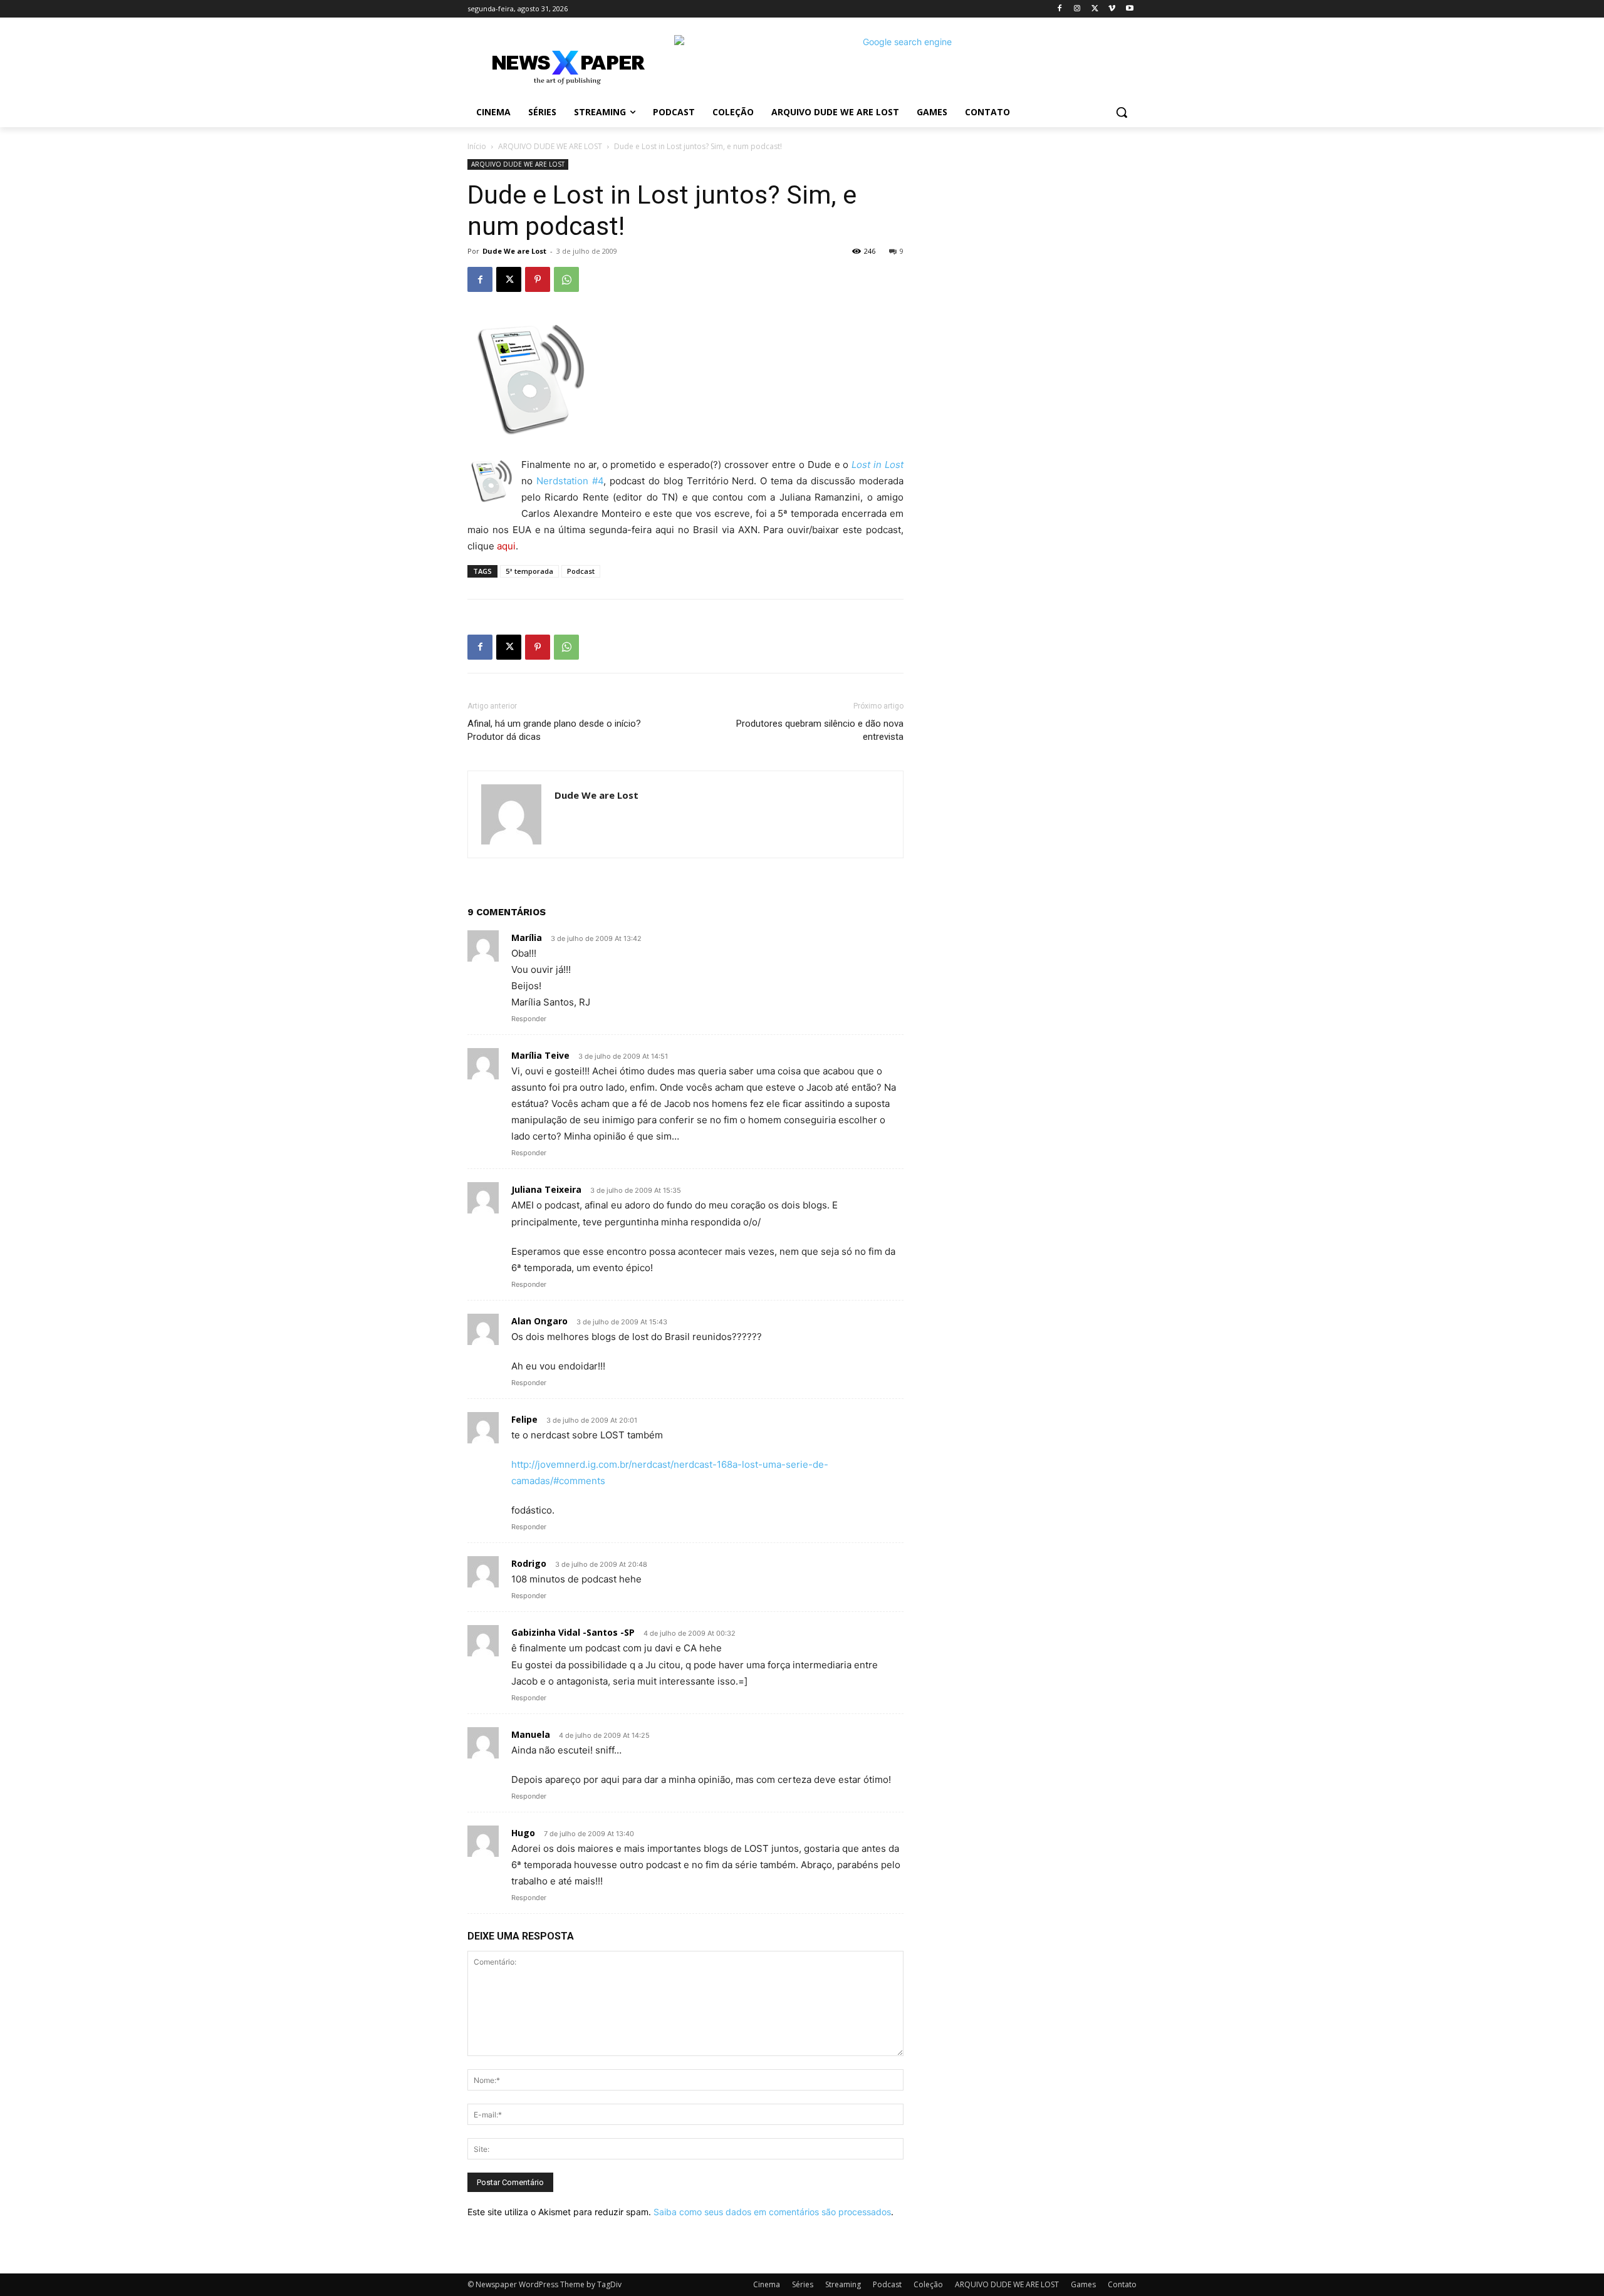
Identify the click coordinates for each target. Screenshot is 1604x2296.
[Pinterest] (538, 279)
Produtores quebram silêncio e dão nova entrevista (820, 730)
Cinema (767, 2284)
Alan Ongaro (539, 1321)
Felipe (524, 1419)
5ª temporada (529, 571)
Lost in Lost (878, 465)
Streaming (843, 2284)
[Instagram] (1077, 9)
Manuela (531, 1734)
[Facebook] (1060, 9)
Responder (529, 1019)
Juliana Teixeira (546, 1189)
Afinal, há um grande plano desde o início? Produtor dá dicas (554, 730)
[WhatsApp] (566, 279)
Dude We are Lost (514, 251)
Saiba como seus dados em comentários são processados (772, 2212)
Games (1083, 2284)
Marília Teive (540, 1055)
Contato (1122, 2284)
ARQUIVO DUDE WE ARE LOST (550, 146)
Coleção (928, 2284)
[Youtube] (1129, 9)
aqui (506, 546)
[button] (1122, 112)
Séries (803, 2284)
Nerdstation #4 (570, 481)
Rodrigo (529, 1563)
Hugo (523, 1833)
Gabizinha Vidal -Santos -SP (573, 1632)
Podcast (581, 571)
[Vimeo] (1112, 9)
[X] (1095, 9)
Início (477, 146)
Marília (527, 938)
